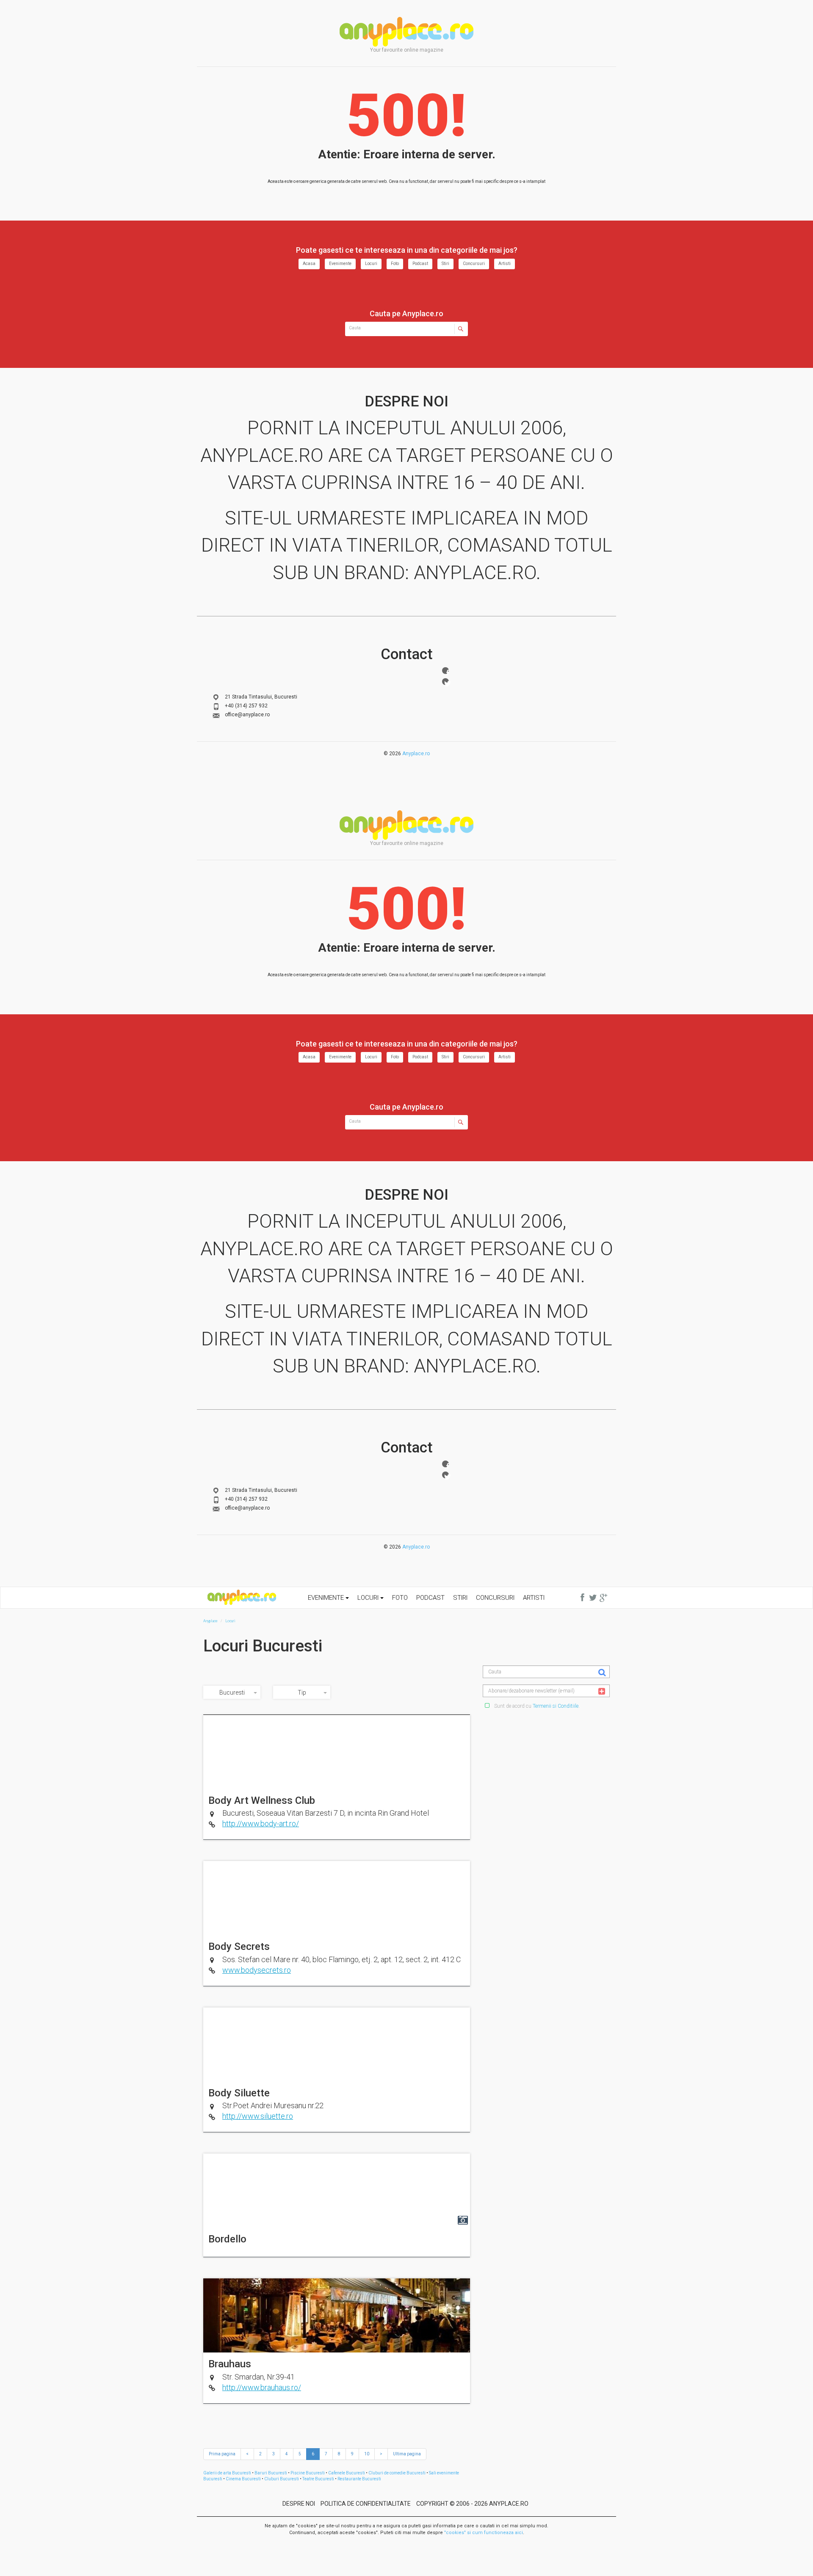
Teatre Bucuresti (318, 2479)
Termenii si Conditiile (556, 1706)
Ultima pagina (407, 2454)
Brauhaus (230, 2364)
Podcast (420, 264)
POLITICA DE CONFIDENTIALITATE (366, 2504)
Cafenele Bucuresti (347, 2473)
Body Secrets (239, 1946)
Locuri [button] (369, 1598)
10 (367, 2454)
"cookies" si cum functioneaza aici (484, 2533)
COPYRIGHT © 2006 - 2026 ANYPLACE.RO (472, 2504)
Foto (395, 264)
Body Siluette (239, 2093)
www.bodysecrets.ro (257, 1970)
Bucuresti (232, 1692)
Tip (302, 1692)
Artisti (505, 264)
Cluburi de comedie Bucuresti (397, 2473)
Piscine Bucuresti (308, 2473)
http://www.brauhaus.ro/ (262, 2387)
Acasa (309, 264)
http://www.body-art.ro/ (261, 1824)
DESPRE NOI (299, 2504)
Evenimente (340, 264)
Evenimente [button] (327, 1598)
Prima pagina (222, 2454)
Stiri (445, 264)
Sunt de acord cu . (536, 1706)
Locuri (371, 264)
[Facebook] (445, 671)
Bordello (227, 2239)
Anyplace (406, 32)
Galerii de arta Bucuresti (227, 2473)
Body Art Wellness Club (262, 1800)
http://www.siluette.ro (258, 2116)
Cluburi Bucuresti (282, 2479)
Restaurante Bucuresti (359, 2479)
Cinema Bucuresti (243, 2479)
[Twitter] (445, 682)
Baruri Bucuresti (271, 2473)
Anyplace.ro (416, 754)
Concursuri (474, 264)
